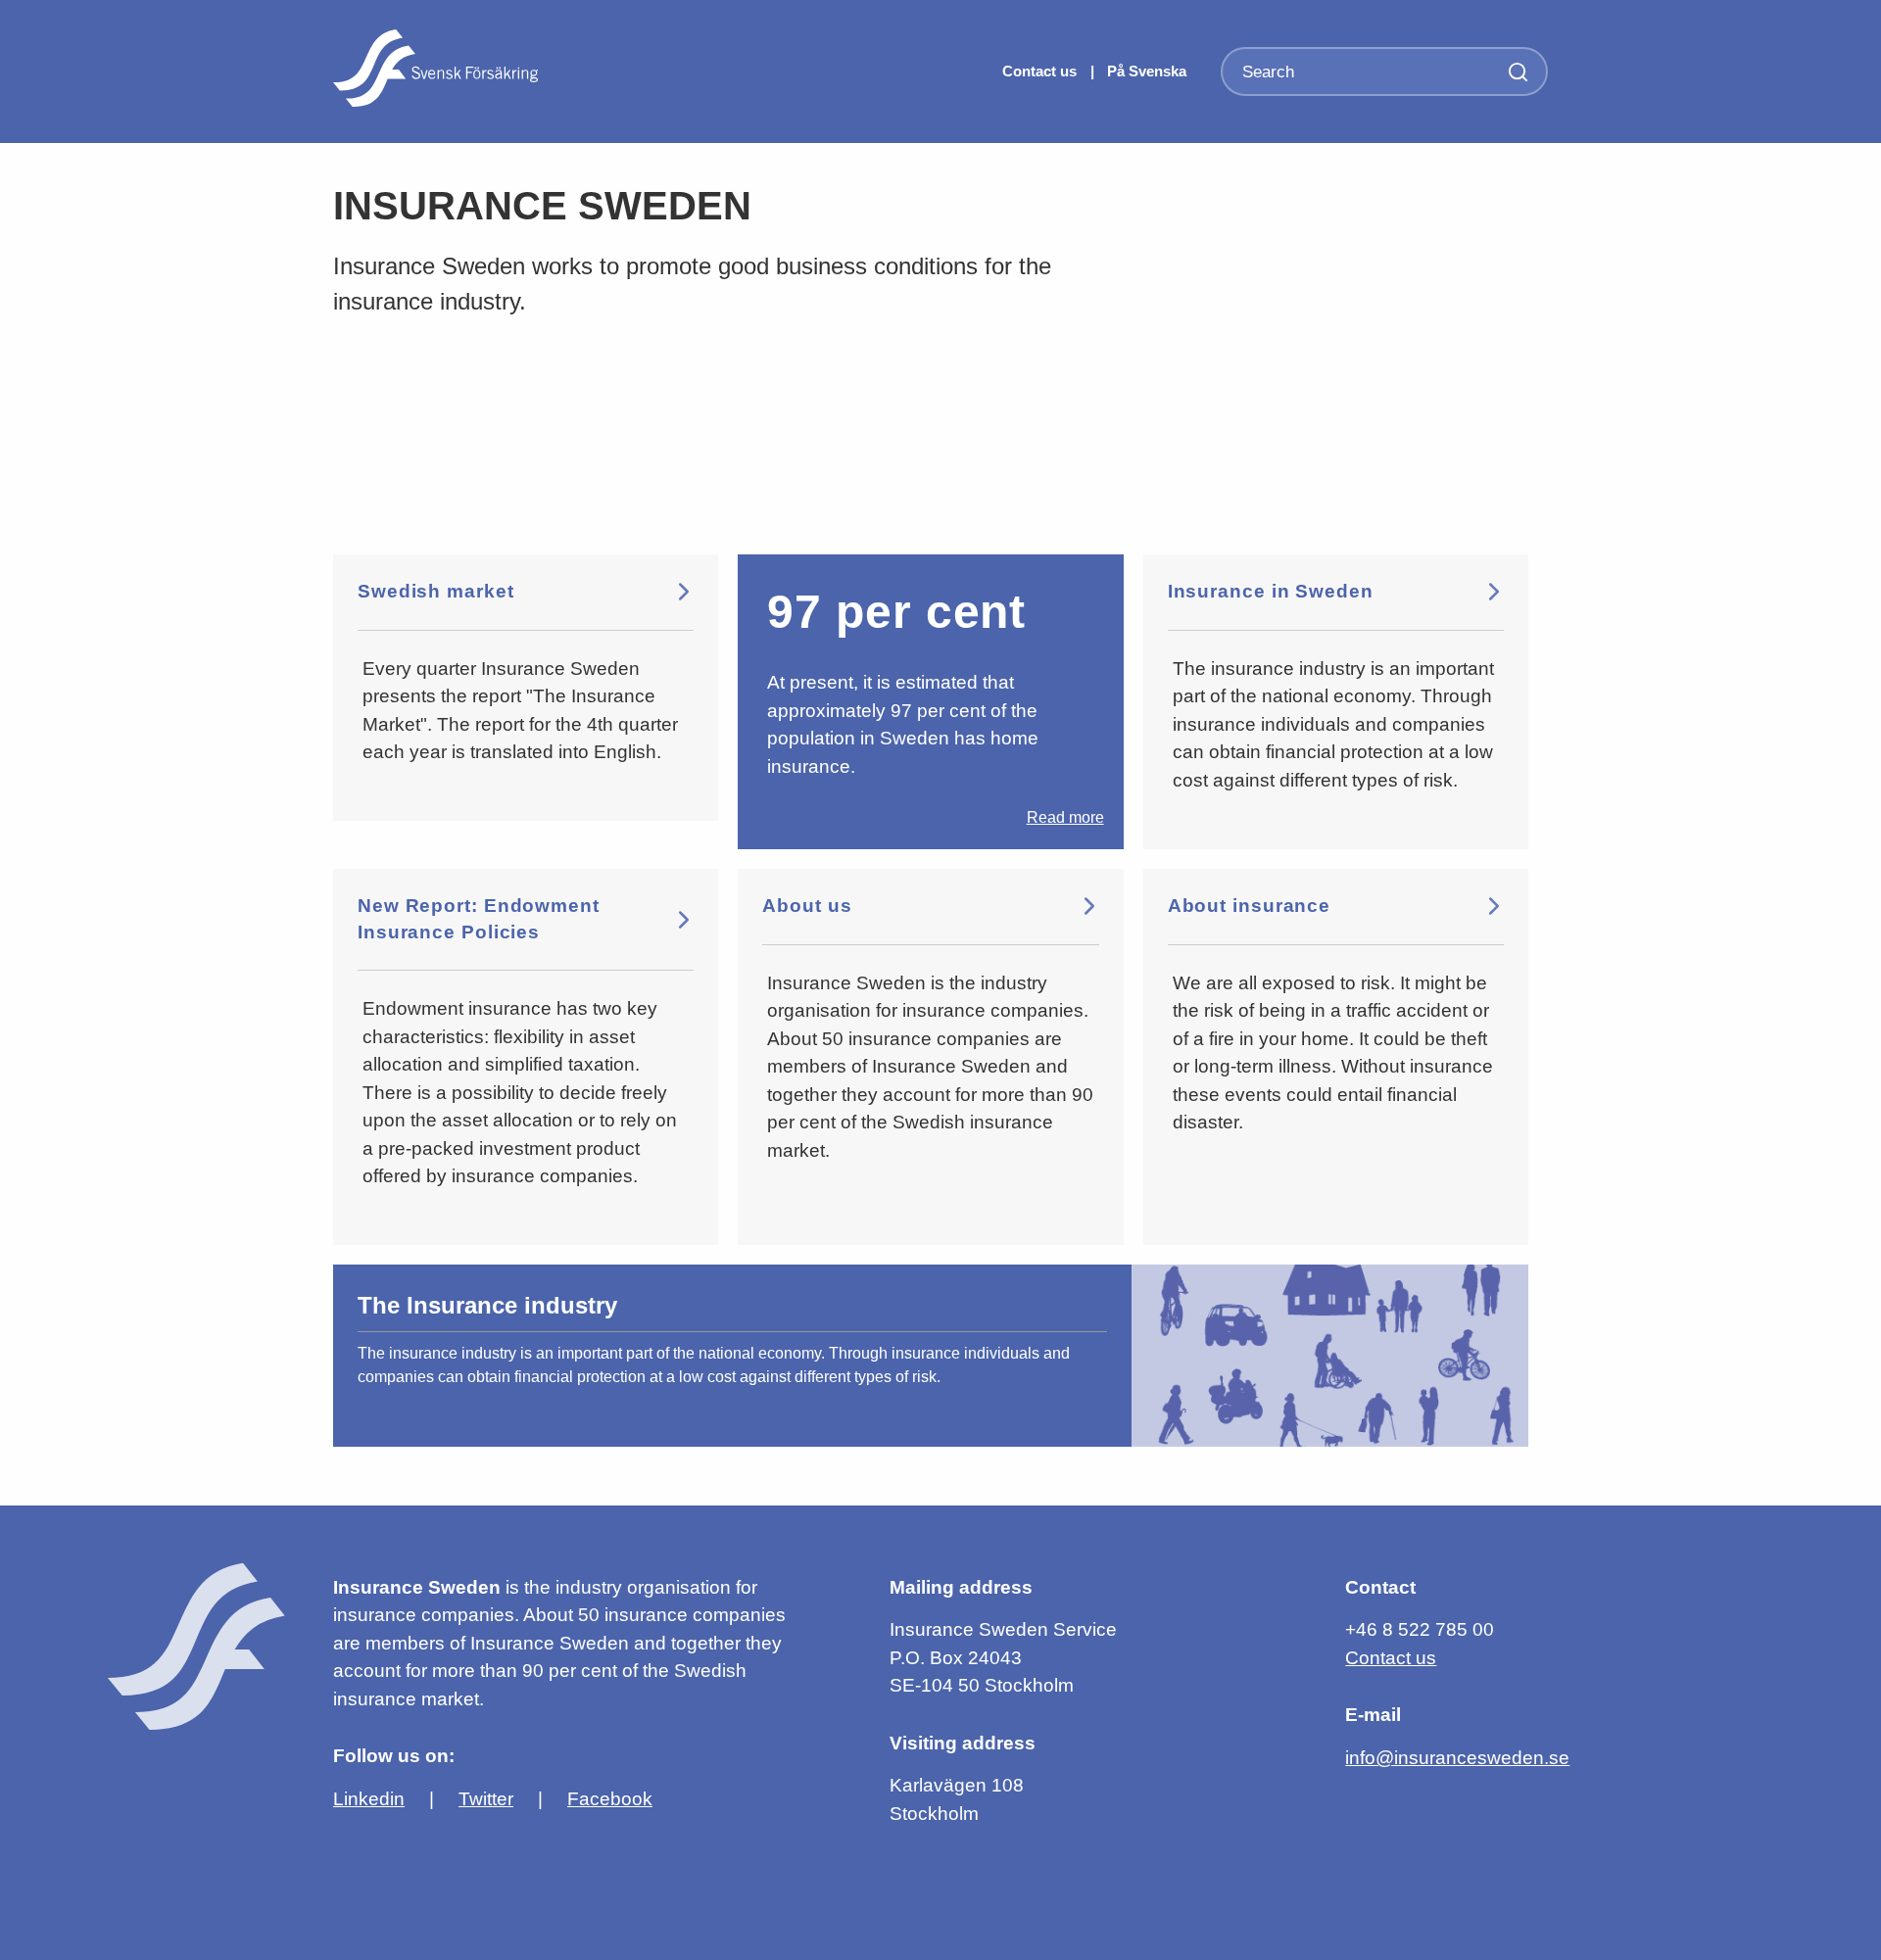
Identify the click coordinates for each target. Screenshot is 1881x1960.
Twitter (486, 1799)
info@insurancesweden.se (1457, 1758)
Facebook (610, 1799)
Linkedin (369, 1799)
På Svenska (1147, 71)
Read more (1065, 817)
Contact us (1041, 71)
